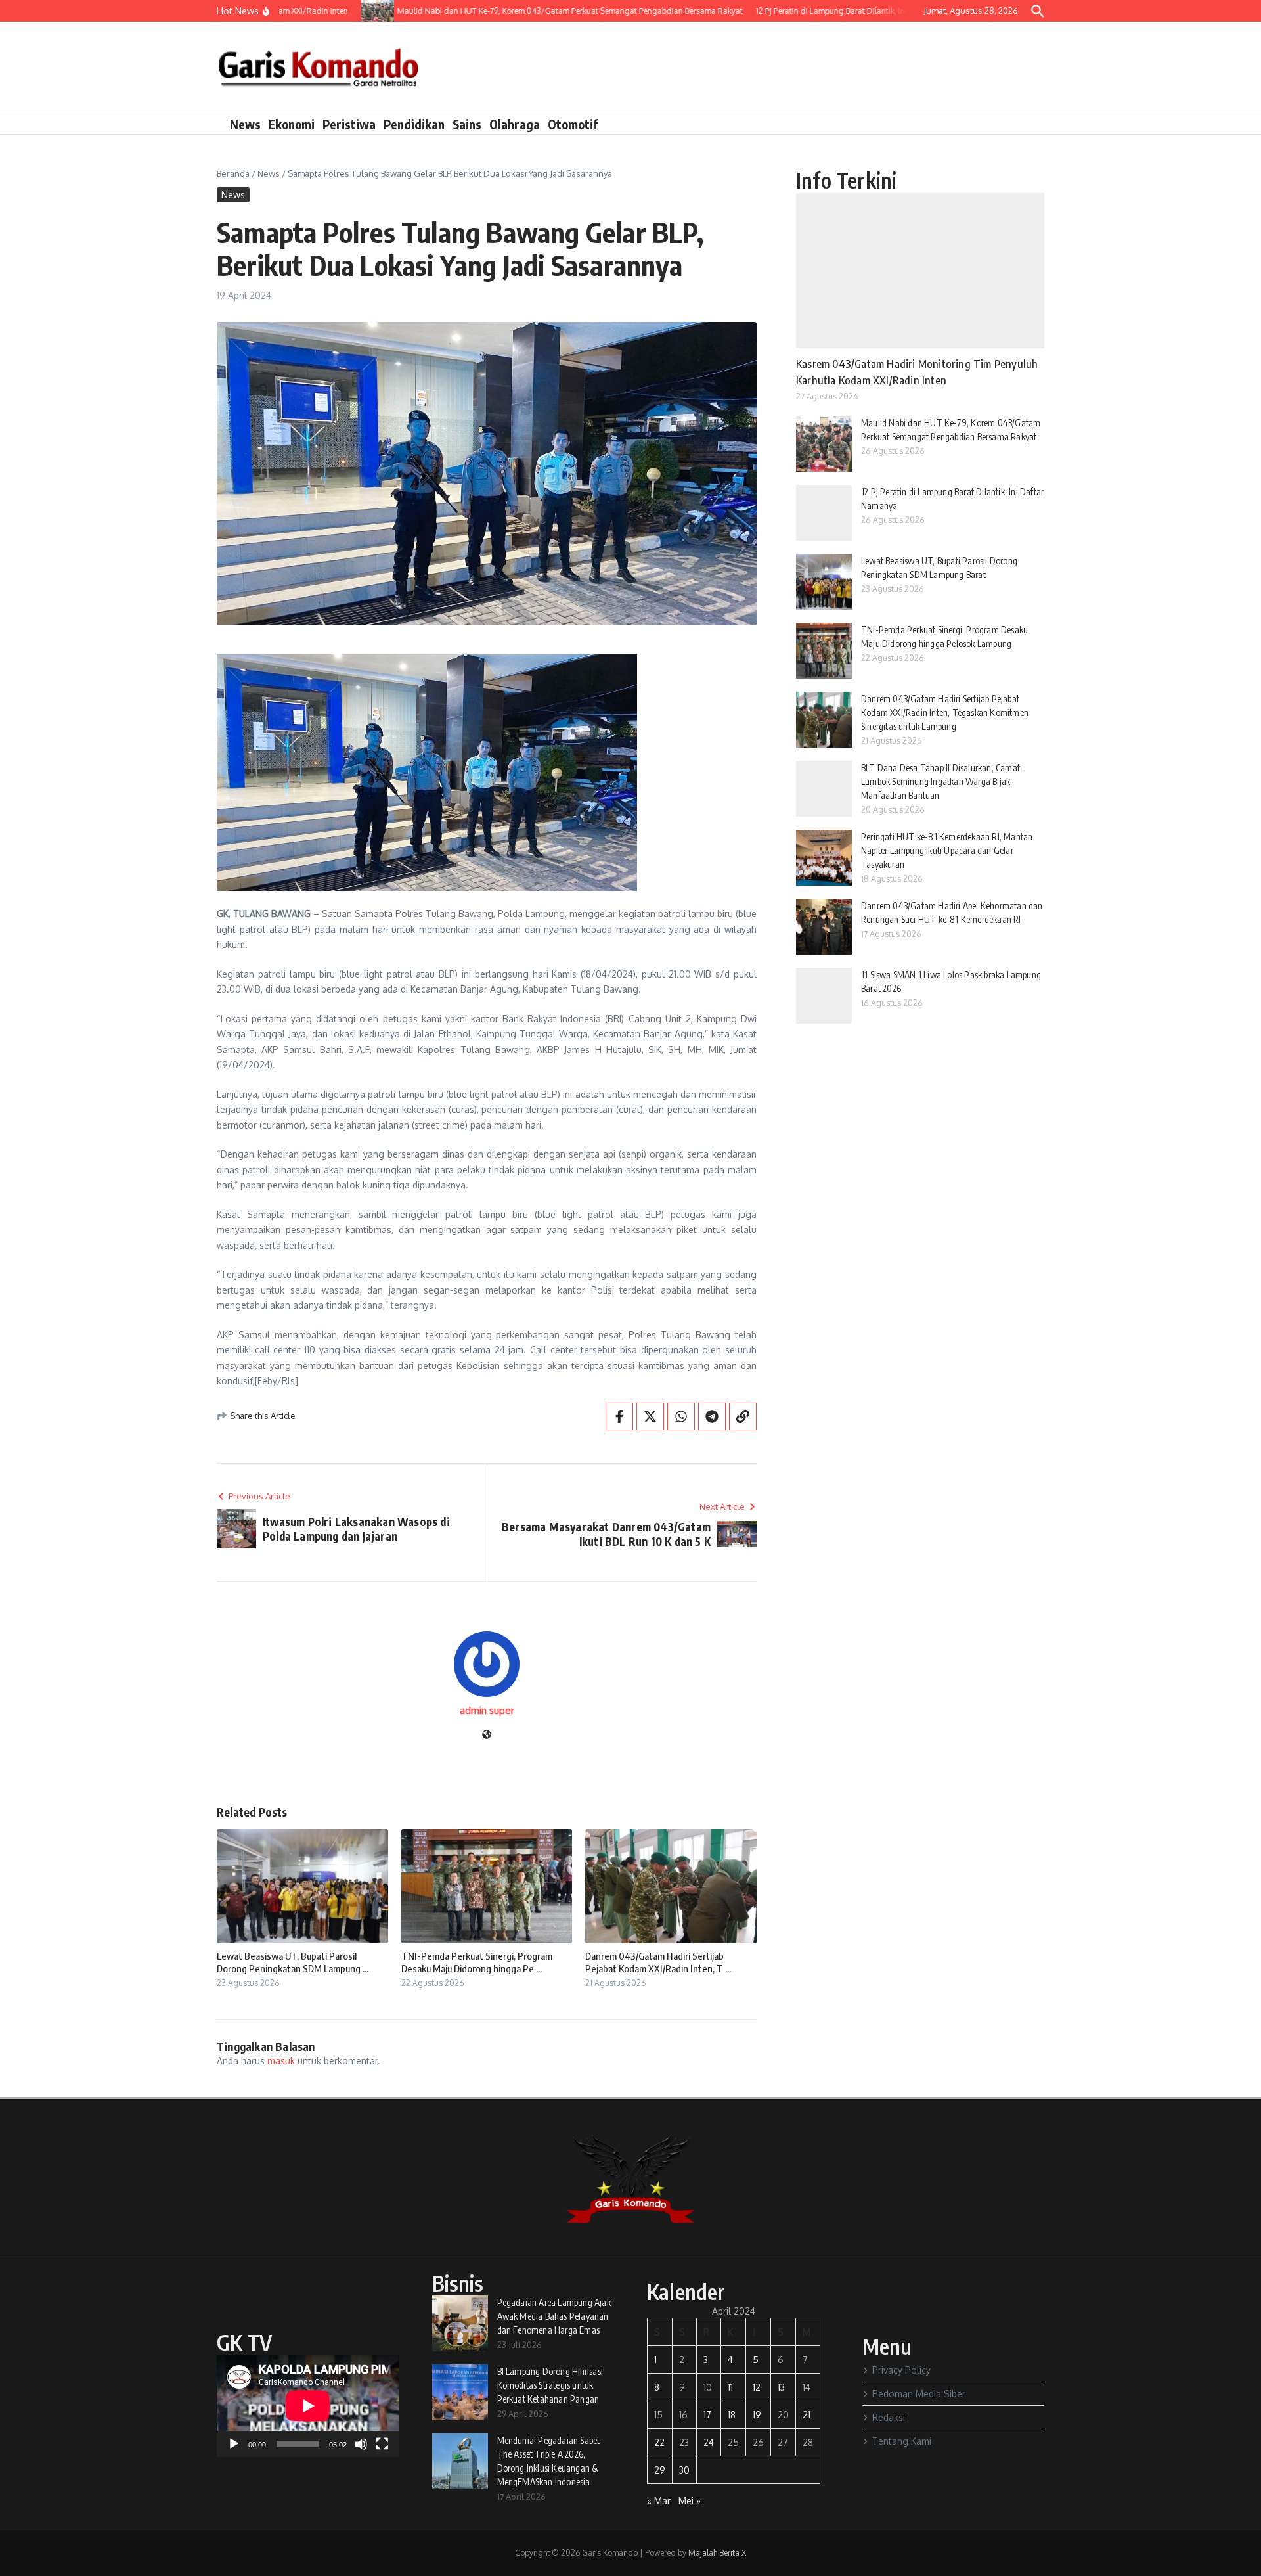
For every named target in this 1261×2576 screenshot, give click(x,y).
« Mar (659, 2501)
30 (684, 2470)
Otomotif (573, 124)
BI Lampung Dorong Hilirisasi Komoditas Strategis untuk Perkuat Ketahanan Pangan (550, 2385)
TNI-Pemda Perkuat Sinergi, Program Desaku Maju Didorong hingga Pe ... (477, 1962)
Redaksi (889, 2417)
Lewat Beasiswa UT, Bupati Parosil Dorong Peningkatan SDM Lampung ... (293, 1962)
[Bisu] (361, 2444)
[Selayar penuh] (382, 2444)
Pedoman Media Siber (919, 2394)
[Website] (487, 1735)
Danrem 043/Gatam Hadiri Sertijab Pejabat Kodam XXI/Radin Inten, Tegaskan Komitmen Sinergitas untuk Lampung (945, 712)
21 (807, 2415)
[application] (308, 2406)
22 (659, 2442)
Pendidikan (414, 124)
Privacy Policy (901, 2370)
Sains (467, 124)
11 (730, 2387)
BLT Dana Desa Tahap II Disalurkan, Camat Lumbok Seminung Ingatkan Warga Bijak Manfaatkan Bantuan (940, 781)
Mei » (690, 2501)
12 (757, 2387)
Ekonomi (292, 124)
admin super (487, 1710)
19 (757, 2415)
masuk (281, 2061)
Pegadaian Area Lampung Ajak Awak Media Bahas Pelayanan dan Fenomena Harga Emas (554, 2316)
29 (660, 2470)
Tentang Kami (902, 2441)
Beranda (233, 173)
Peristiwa (349, 124)
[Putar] (234, 2444)
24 (709, 2442)
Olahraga (515, 124)
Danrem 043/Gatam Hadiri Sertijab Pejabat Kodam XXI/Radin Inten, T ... (658, 1962)
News (245, 124)
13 (781, 2387)
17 (707, 2415)
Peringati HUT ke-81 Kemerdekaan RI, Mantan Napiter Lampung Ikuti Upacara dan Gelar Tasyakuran (947, 850)
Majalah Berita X (717, 2553)
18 (732, 2415)
